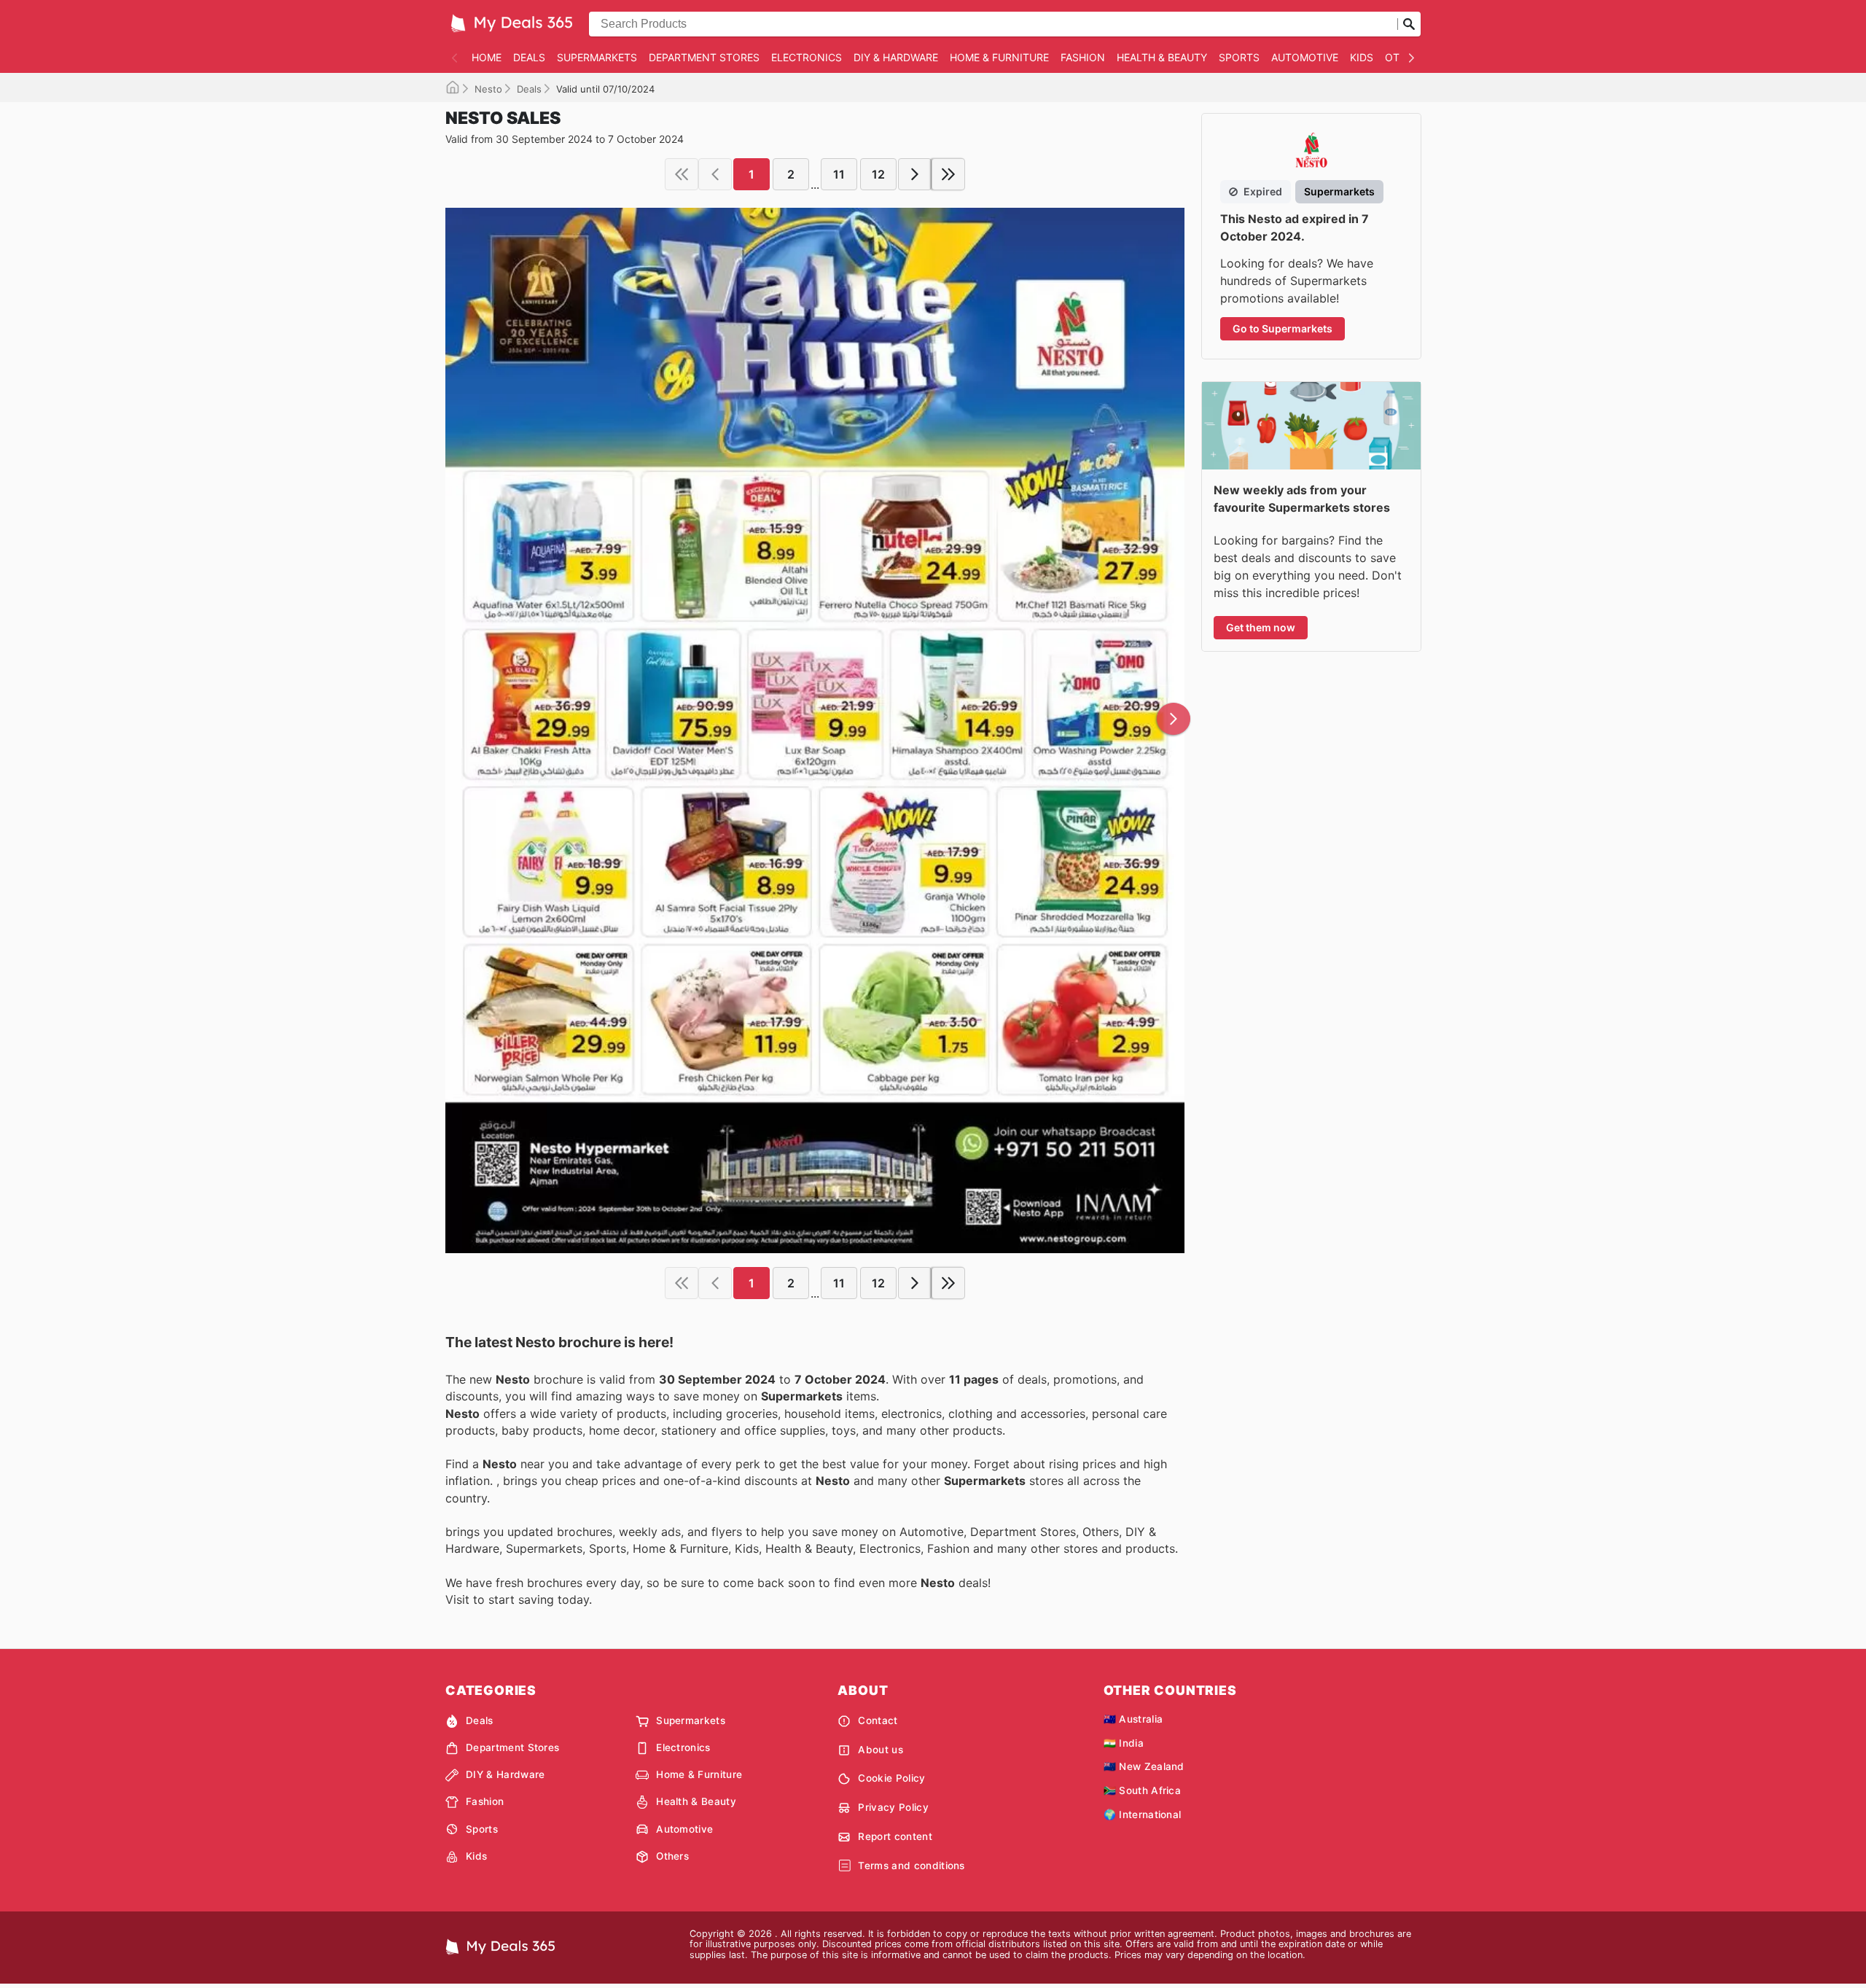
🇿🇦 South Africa (1142, 1790)
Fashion (1083, 57)
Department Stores (704, 57)
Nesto (488, 89)
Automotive (1305, 57)
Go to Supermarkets (1283, 328)
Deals (529, 57)
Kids (1362, 57)
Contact (878, 1720)
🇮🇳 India (1124, 1743)
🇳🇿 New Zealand (1144, 1766)
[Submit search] (1409, 24)
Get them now (1261, 627)
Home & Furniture (999, 57)
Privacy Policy (893, 1807)
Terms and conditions (911, 1866)
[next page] (915, 174)
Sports (1239, 57)
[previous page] (715, 174)
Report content (895, 1836)
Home (487, 57)
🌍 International (1143, 1814)
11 (839, 174)
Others (672, 1856)
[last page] (948, 174)
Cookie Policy (891, 1778)
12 (878, 174)
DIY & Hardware (896, 57)
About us (881, 1750)
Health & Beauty (1162, 57)
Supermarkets (597, 57)
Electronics (807, 57)
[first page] (682, 174)
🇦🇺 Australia (1133, 1719)
